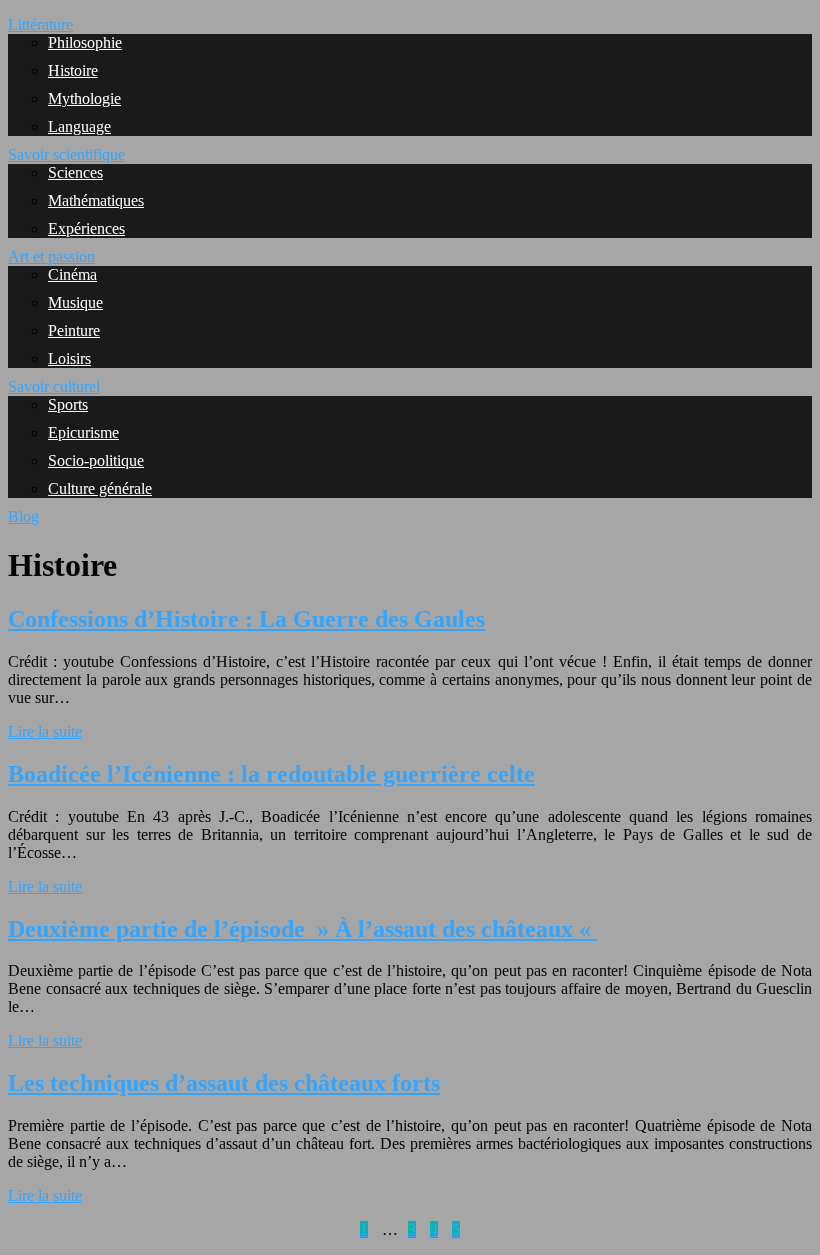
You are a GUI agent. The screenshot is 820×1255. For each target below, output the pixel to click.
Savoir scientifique (66, 154)
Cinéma (72, 274)
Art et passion (51, 256)
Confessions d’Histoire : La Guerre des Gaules (246, 619)
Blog (23, 516)
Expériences (86, 228)
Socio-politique (96, 460)
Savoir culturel (54, 386)
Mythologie (84, 98)
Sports (68, 404)
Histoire (73, 70)
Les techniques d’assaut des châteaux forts (224, 1083)
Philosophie (85, 42)
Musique (75, 302)
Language (79, 126)
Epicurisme (83, 432)
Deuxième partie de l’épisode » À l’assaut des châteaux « (302, 929)
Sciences (75, 172)
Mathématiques (96, 200)
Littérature (40, 24)
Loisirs (69, 358)
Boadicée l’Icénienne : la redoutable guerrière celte (271, 774)
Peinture (74, 330)
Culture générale (100, 488)
